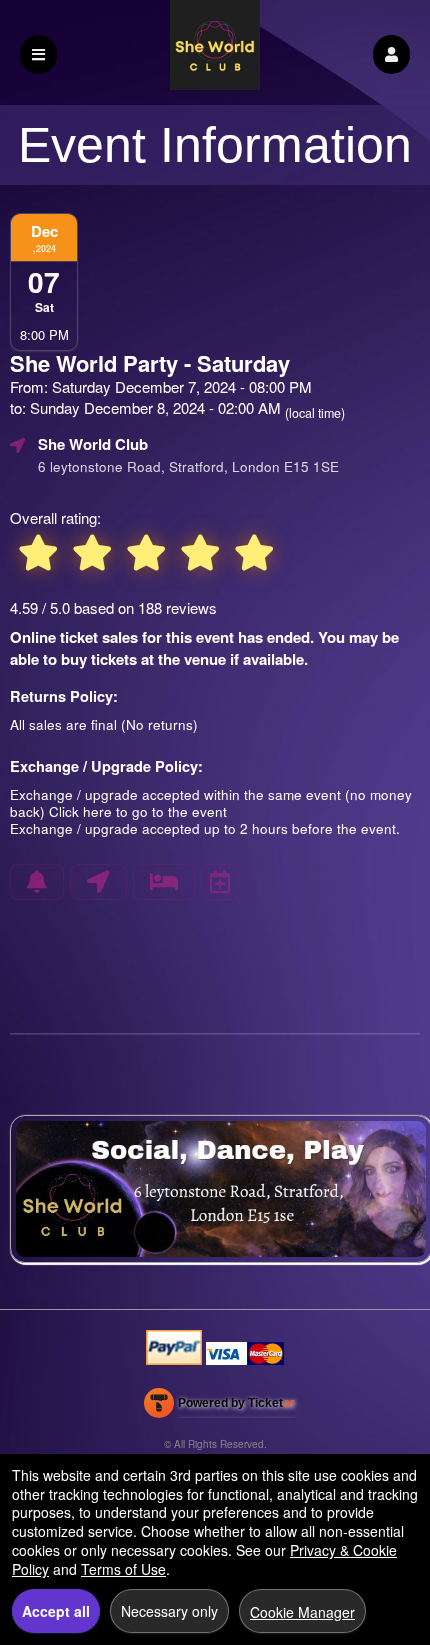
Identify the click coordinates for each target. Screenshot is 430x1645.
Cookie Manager (302, 1612)
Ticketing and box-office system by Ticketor (219, 1407)
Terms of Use (123, 1569)
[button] (391, 54)
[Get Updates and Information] (37, 882)
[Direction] (98, 882)
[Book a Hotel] (164, 882)
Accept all (56, 1611)
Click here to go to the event (138, 811)
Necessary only (169, 1611)
